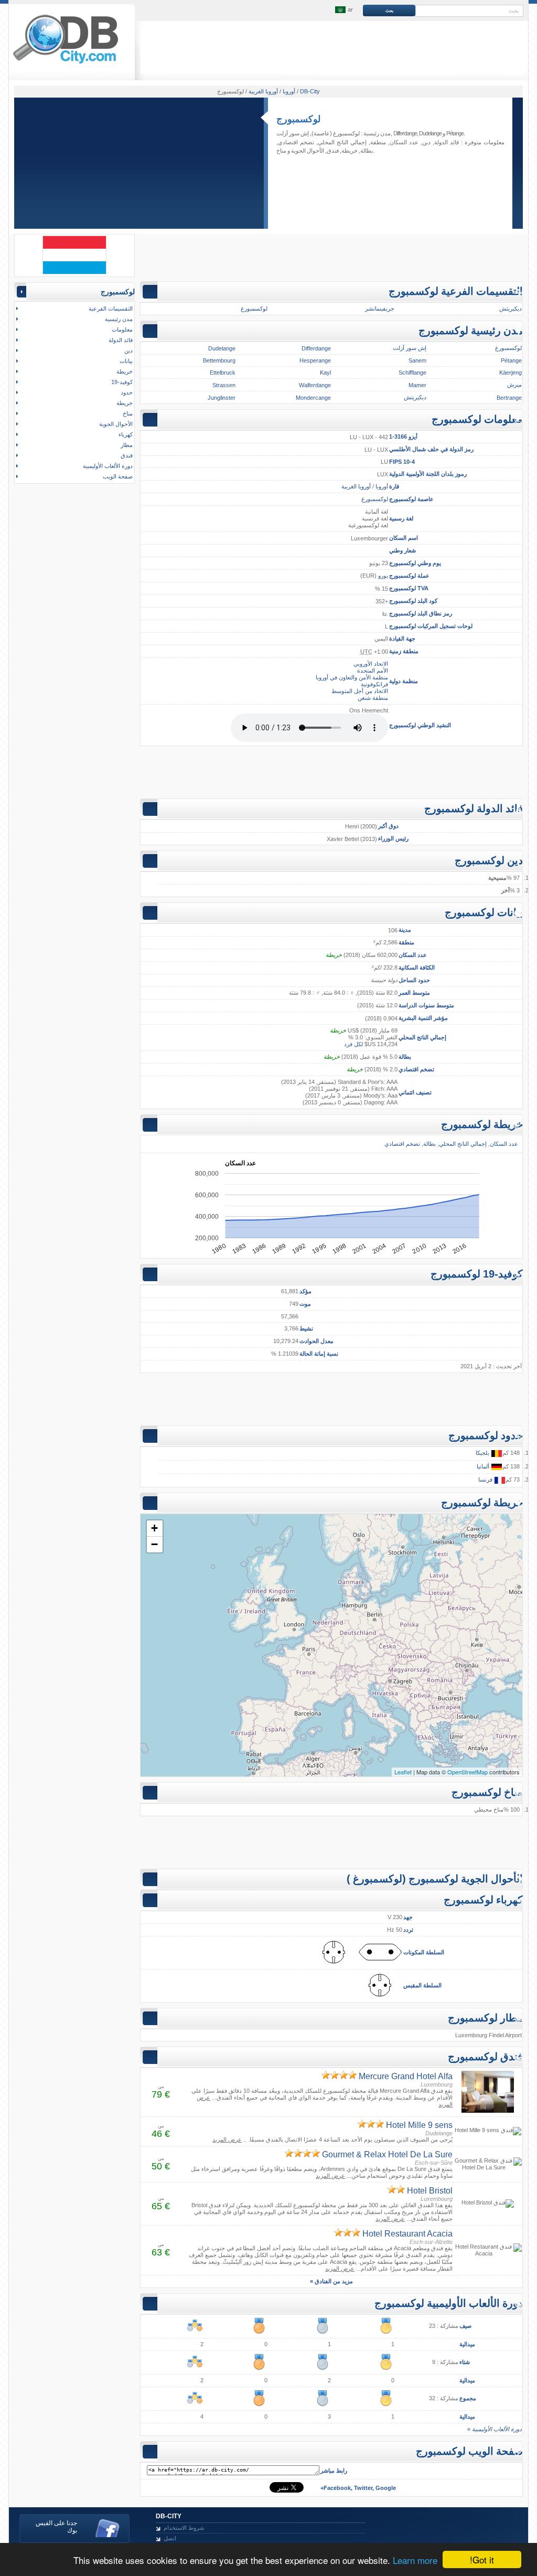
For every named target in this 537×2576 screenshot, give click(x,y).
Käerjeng (511, 372)
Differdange (405, 133)
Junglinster (222, 398)
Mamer (417, 385)
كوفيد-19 (122, 382)
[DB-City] (66, 63)
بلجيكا (483, 1453)
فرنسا (486, 1479)
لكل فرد (353, 1044)
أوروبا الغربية (356, 486)
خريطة (350, 151)
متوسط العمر (414, 993)
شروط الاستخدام (184, 2528)
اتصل (170, 2538)
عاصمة (426, 499)
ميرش (514, 385)
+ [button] (154, 1528)
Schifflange (412, 372)
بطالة (405, 1057)
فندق (333, 151)
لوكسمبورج (298, 119)
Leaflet (403, 1772)
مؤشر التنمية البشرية (423, 1018)
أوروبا (382, 486)
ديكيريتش (511, 308)
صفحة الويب (118, 476)
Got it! (482, 2559)
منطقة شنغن (373, 698)
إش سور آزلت (293, 133)
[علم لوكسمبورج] (74, 272)
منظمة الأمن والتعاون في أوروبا (352, 677)
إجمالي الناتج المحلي (422, 1037)
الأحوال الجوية (308, 151)
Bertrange (509, 398)
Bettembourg (219, 360)
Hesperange (315, 360)
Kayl (325, 372)
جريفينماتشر (380, 308)
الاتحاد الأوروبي (371, 664)
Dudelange (430, 133)
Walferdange (315, 385)
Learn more (415, 2560)
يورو (383, 576)
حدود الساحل (414, 980)
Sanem (417, 360)
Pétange (455, 133)
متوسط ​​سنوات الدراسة (426, 1005)
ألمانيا (484, 1466)
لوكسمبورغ (346, 133)
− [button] (154, 1544)
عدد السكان (413, 955)
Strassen (224, 385)
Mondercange (313, 398)
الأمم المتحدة (373, 670)
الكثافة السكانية (417, 967)
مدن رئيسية (119, 319)
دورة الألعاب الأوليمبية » (495, 2429)
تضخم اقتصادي (416, 1069)
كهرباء (126, 434)
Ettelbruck (223, 372)
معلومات (122, 329)
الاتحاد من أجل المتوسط (360, 691)
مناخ (281, 151)
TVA (423, 588)
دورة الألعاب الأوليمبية (108, 466)
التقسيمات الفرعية (111, 308)
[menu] (343, 10)
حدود (127, 392)
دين (426, 142)
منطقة (406, 942)
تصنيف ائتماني (415, 1092)
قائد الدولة (447, 142)
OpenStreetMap (468, 1772)
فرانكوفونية (374, 684)
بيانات (126, 361)
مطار (127, 445)
